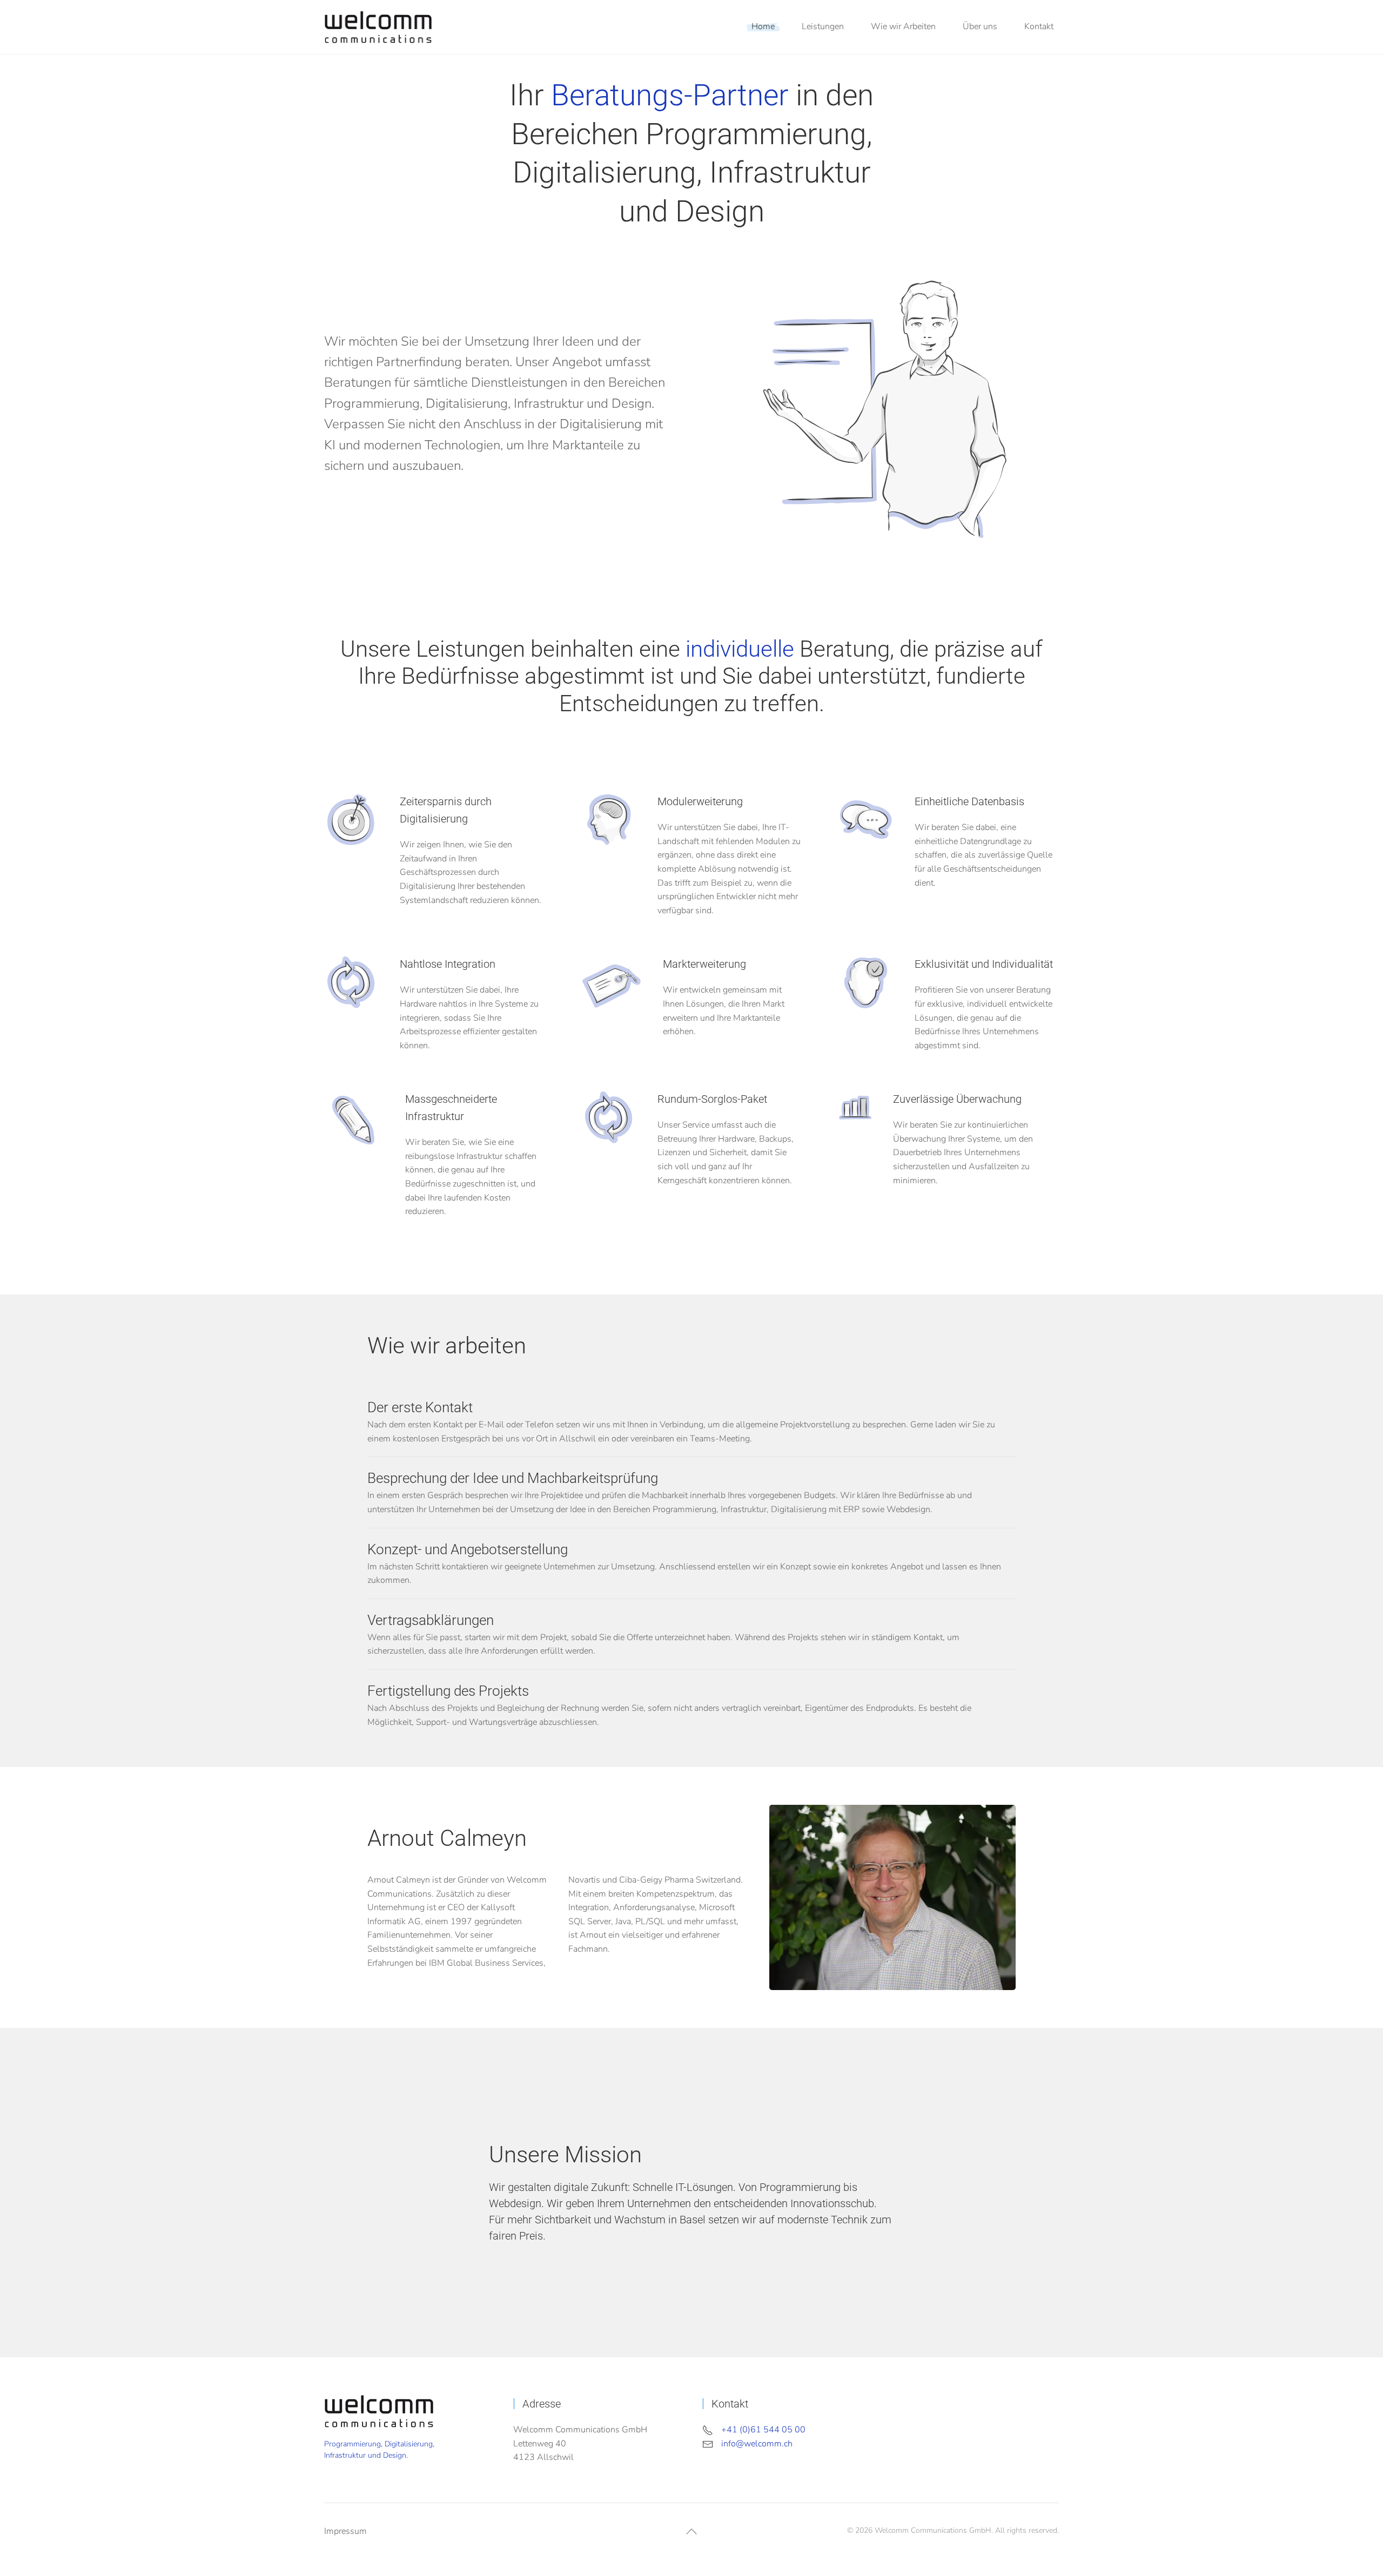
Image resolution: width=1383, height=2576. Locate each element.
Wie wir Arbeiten (903, 26)
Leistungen (823, 26)
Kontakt (1039, 26)
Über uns (980, 26)
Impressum (345, 2531)
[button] (691, 2531)
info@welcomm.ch (757, 2444)
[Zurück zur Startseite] (378, 27)
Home (763, 26)
